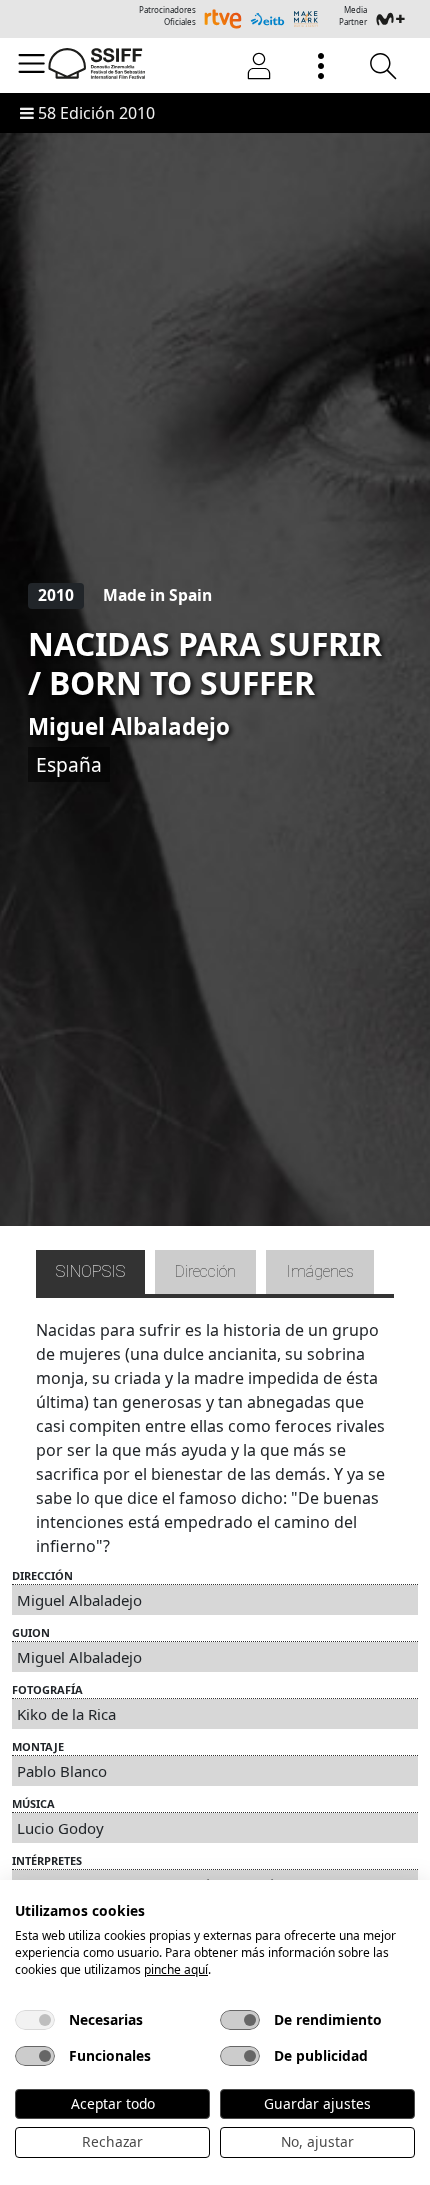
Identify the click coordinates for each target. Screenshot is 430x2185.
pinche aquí (176, 1969)
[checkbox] (35, 2020)
